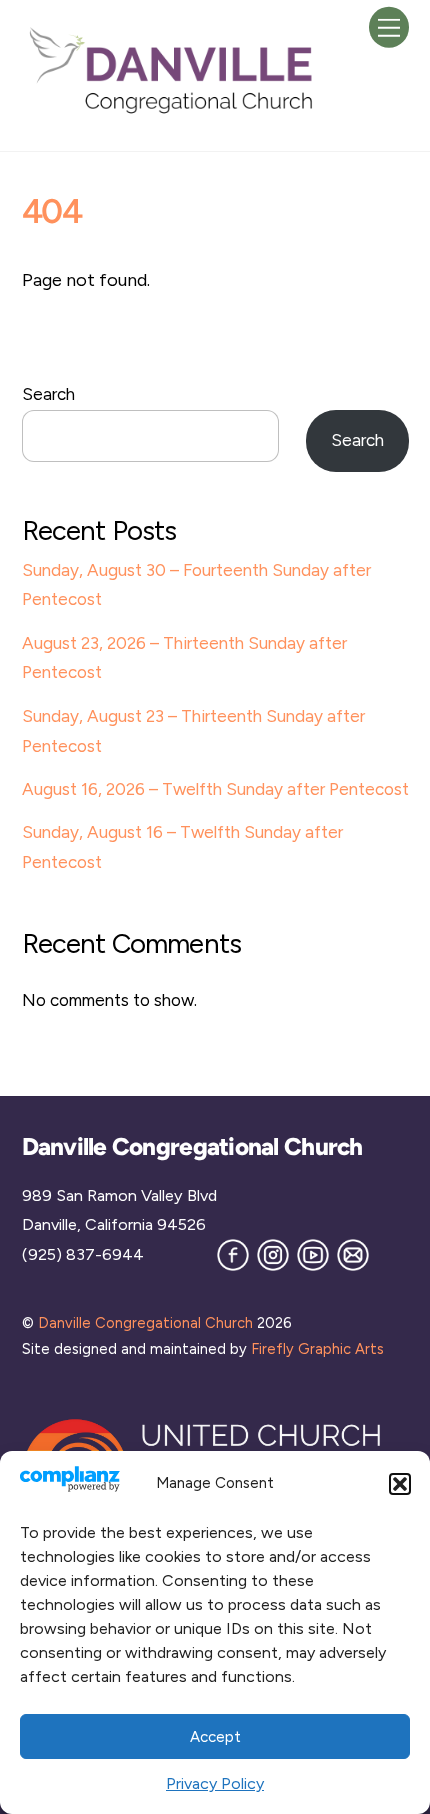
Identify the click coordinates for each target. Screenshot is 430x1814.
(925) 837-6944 (83, 1254)
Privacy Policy (215, 1783)
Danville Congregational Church (145, 1323)
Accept (215, 1737)
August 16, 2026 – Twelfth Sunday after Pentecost (215, 789)
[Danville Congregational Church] (172, 112)
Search (48, 394)
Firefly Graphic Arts (317, 1349)
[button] (400, 1484)
